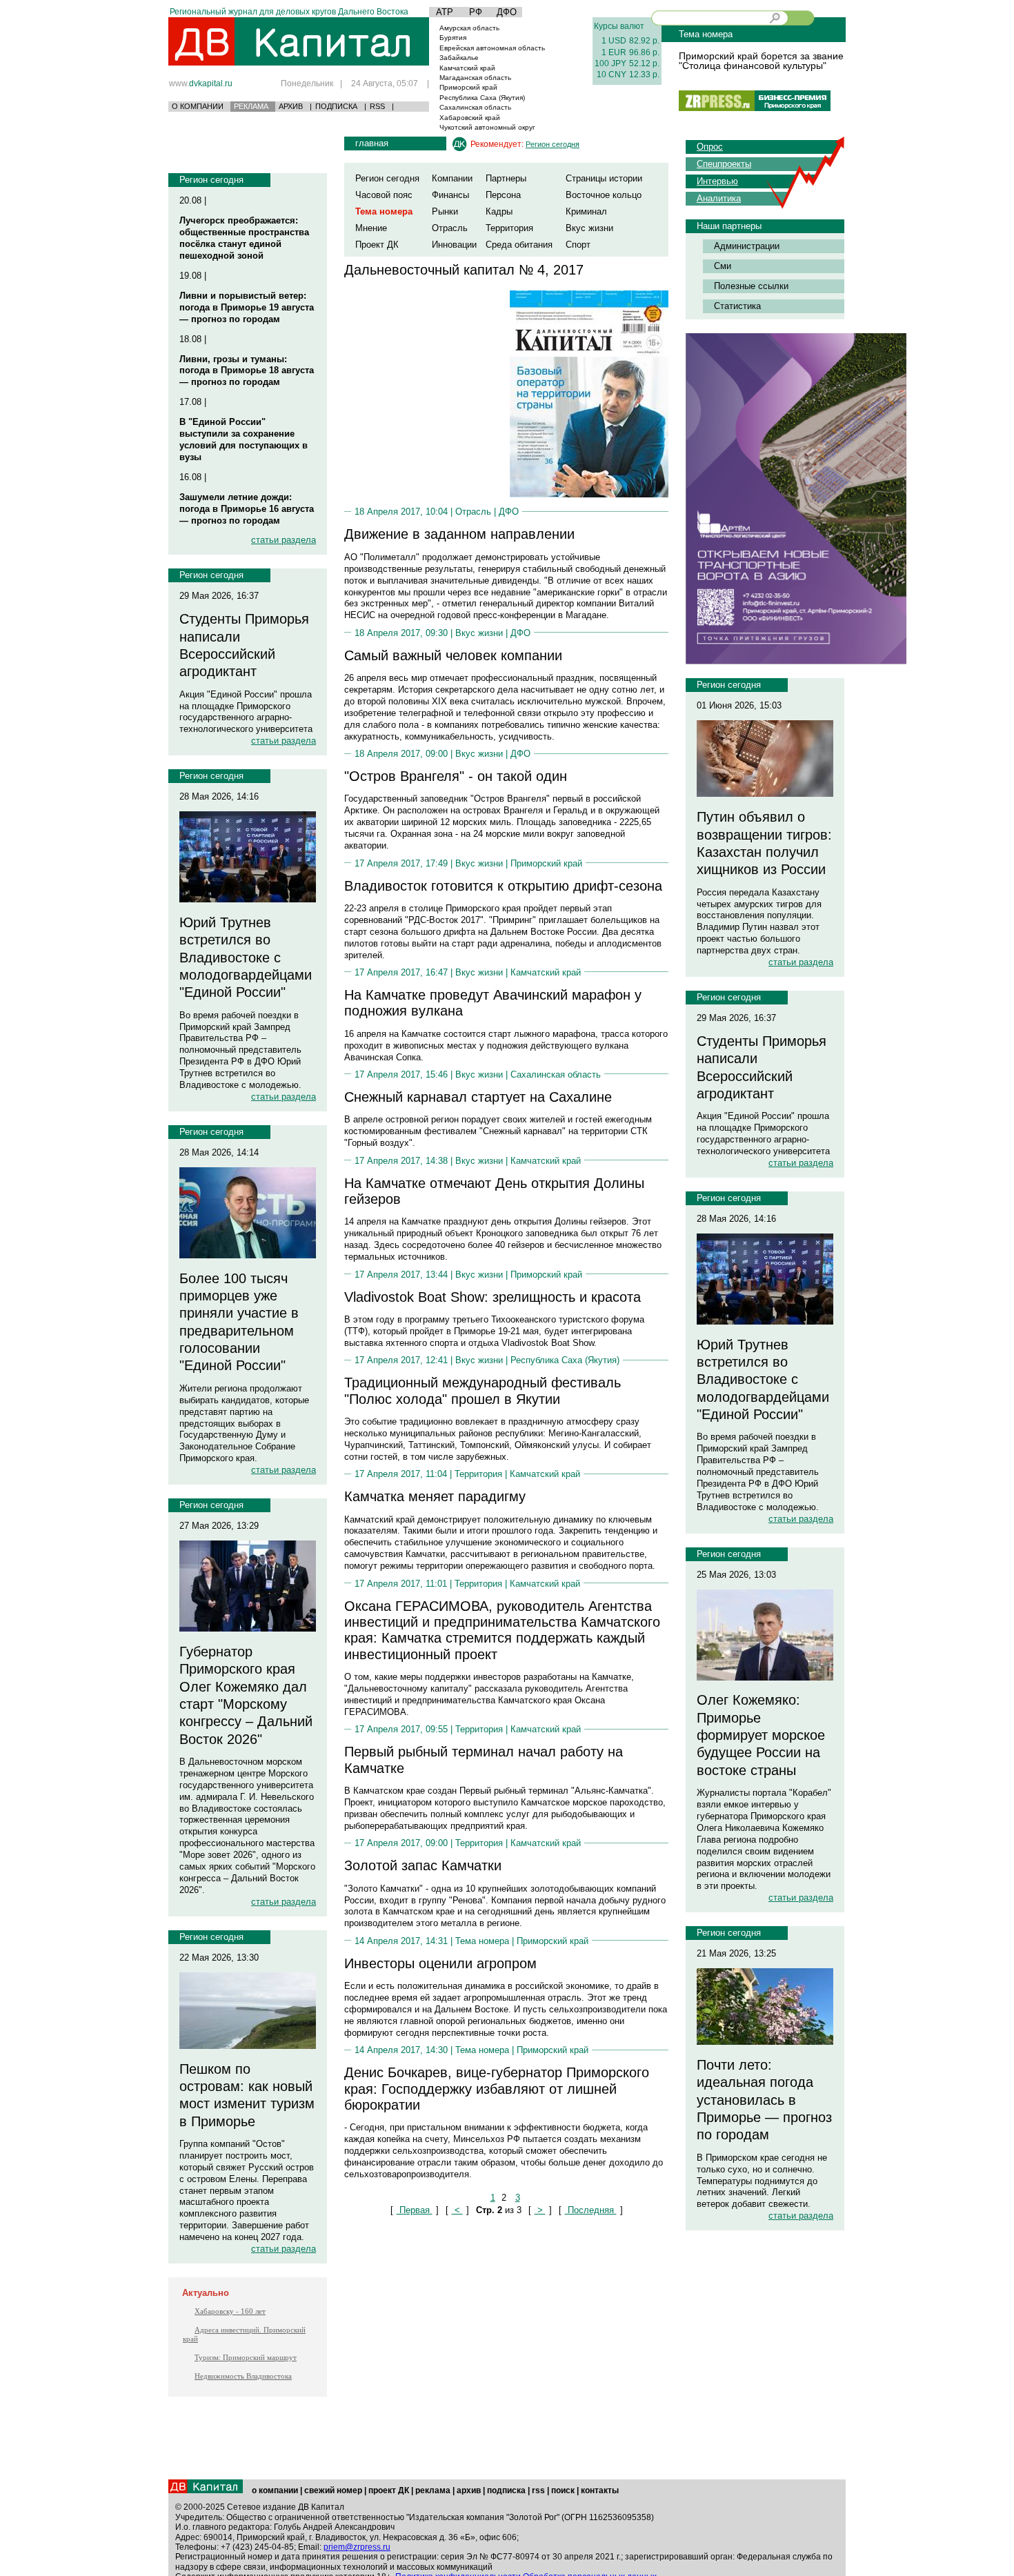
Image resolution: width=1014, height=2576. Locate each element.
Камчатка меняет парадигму (435, 1496)
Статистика (737, 306)
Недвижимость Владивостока (243, 2376)
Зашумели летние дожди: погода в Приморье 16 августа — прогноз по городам (247, 509)
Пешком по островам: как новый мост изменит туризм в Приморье (247, 2095)
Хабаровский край (470, 118)
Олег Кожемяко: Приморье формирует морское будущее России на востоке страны (761, 1735)
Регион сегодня (211, 180)
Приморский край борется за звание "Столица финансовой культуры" (761, 61)
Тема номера (482, 1941)
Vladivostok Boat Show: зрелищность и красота (493, 1297)
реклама (433, 2490)
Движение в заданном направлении (459, 534)
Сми (723, 266)
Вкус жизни (589, 228)
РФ (476, 12)
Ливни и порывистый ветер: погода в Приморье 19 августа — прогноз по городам (247, 307)
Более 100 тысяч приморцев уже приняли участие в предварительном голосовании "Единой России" (239, 1322)
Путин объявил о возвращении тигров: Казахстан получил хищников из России (764, 843)
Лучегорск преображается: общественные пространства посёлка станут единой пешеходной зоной (244, 238)
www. (201, 83)
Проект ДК (377, 245)
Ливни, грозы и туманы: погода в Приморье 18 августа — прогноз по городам (247, 371)
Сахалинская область (475, 107)
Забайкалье (459, 58)
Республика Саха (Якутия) (482, 98)
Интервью (717, 181)
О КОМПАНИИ (198, 106)
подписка (506, 2490)
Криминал (586, 211)
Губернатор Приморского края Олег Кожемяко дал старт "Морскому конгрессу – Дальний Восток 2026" (246, 1695)
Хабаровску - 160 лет (230, 2311)
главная (372, 143)
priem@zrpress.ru (357, 2547)
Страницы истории (604, 178)
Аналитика (719, 198)
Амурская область (469, 28)
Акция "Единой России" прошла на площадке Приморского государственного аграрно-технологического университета (246, 712)
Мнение (371, 228)
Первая (415, 2210)
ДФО (507, 12)
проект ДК (389, 2490)
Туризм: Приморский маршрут (246, 2357)
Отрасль (450, 228)
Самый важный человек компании (453, 655)
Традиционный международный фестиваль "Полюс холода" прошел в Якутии (483, 1390)
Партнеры (506, 178)
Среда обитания (519, 245)
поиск (563, 2490)
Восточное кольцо (604, 195)
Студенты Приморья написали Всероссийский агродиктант (244, 645)
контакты (600, 2490)
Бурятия (453, 38)
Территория (509, 228)
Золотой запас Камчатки (423, 1865)
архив (469, 2490)
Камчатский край (467, 68)
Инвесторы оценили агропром (440, 1963)
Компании (452, 178)
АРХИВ (291, 106)
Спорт (578, 245)
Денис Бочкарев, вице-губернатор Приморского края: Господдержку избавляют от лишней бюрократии (497, 2089)
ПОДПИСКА (336, 106)
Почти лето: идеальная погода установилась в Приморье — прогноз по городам (764, 2100)
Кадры (499, 211)
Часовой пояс (384, 195)
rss (538, 2490)
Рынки (445, 211)
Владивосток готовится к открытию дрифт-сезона (503, 886)
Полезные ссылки (751, 286)
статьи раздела (284, 540)
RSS (377, 106)
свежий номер (333, 2490)
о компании (275, 2490)
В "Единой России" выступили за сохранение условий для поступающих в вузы (243, 439)
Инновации (454, 245)
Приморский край (468, 87)
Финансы (450, 195)
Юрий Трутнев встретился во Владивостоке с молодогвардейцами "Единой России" (246, 957)
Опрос (710, 147)
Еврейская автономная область (492, 48)
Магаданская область (475, 78)
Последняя (591, 2210)
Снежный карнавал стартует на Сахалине (478, 1097)
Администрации (747, 246)
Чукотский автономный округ (487, 127)
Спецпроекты (724, 164)
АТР (445, 12)
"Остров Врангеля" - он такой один (456, 776)
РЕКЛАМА (251, 106)
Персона (503, 195)
